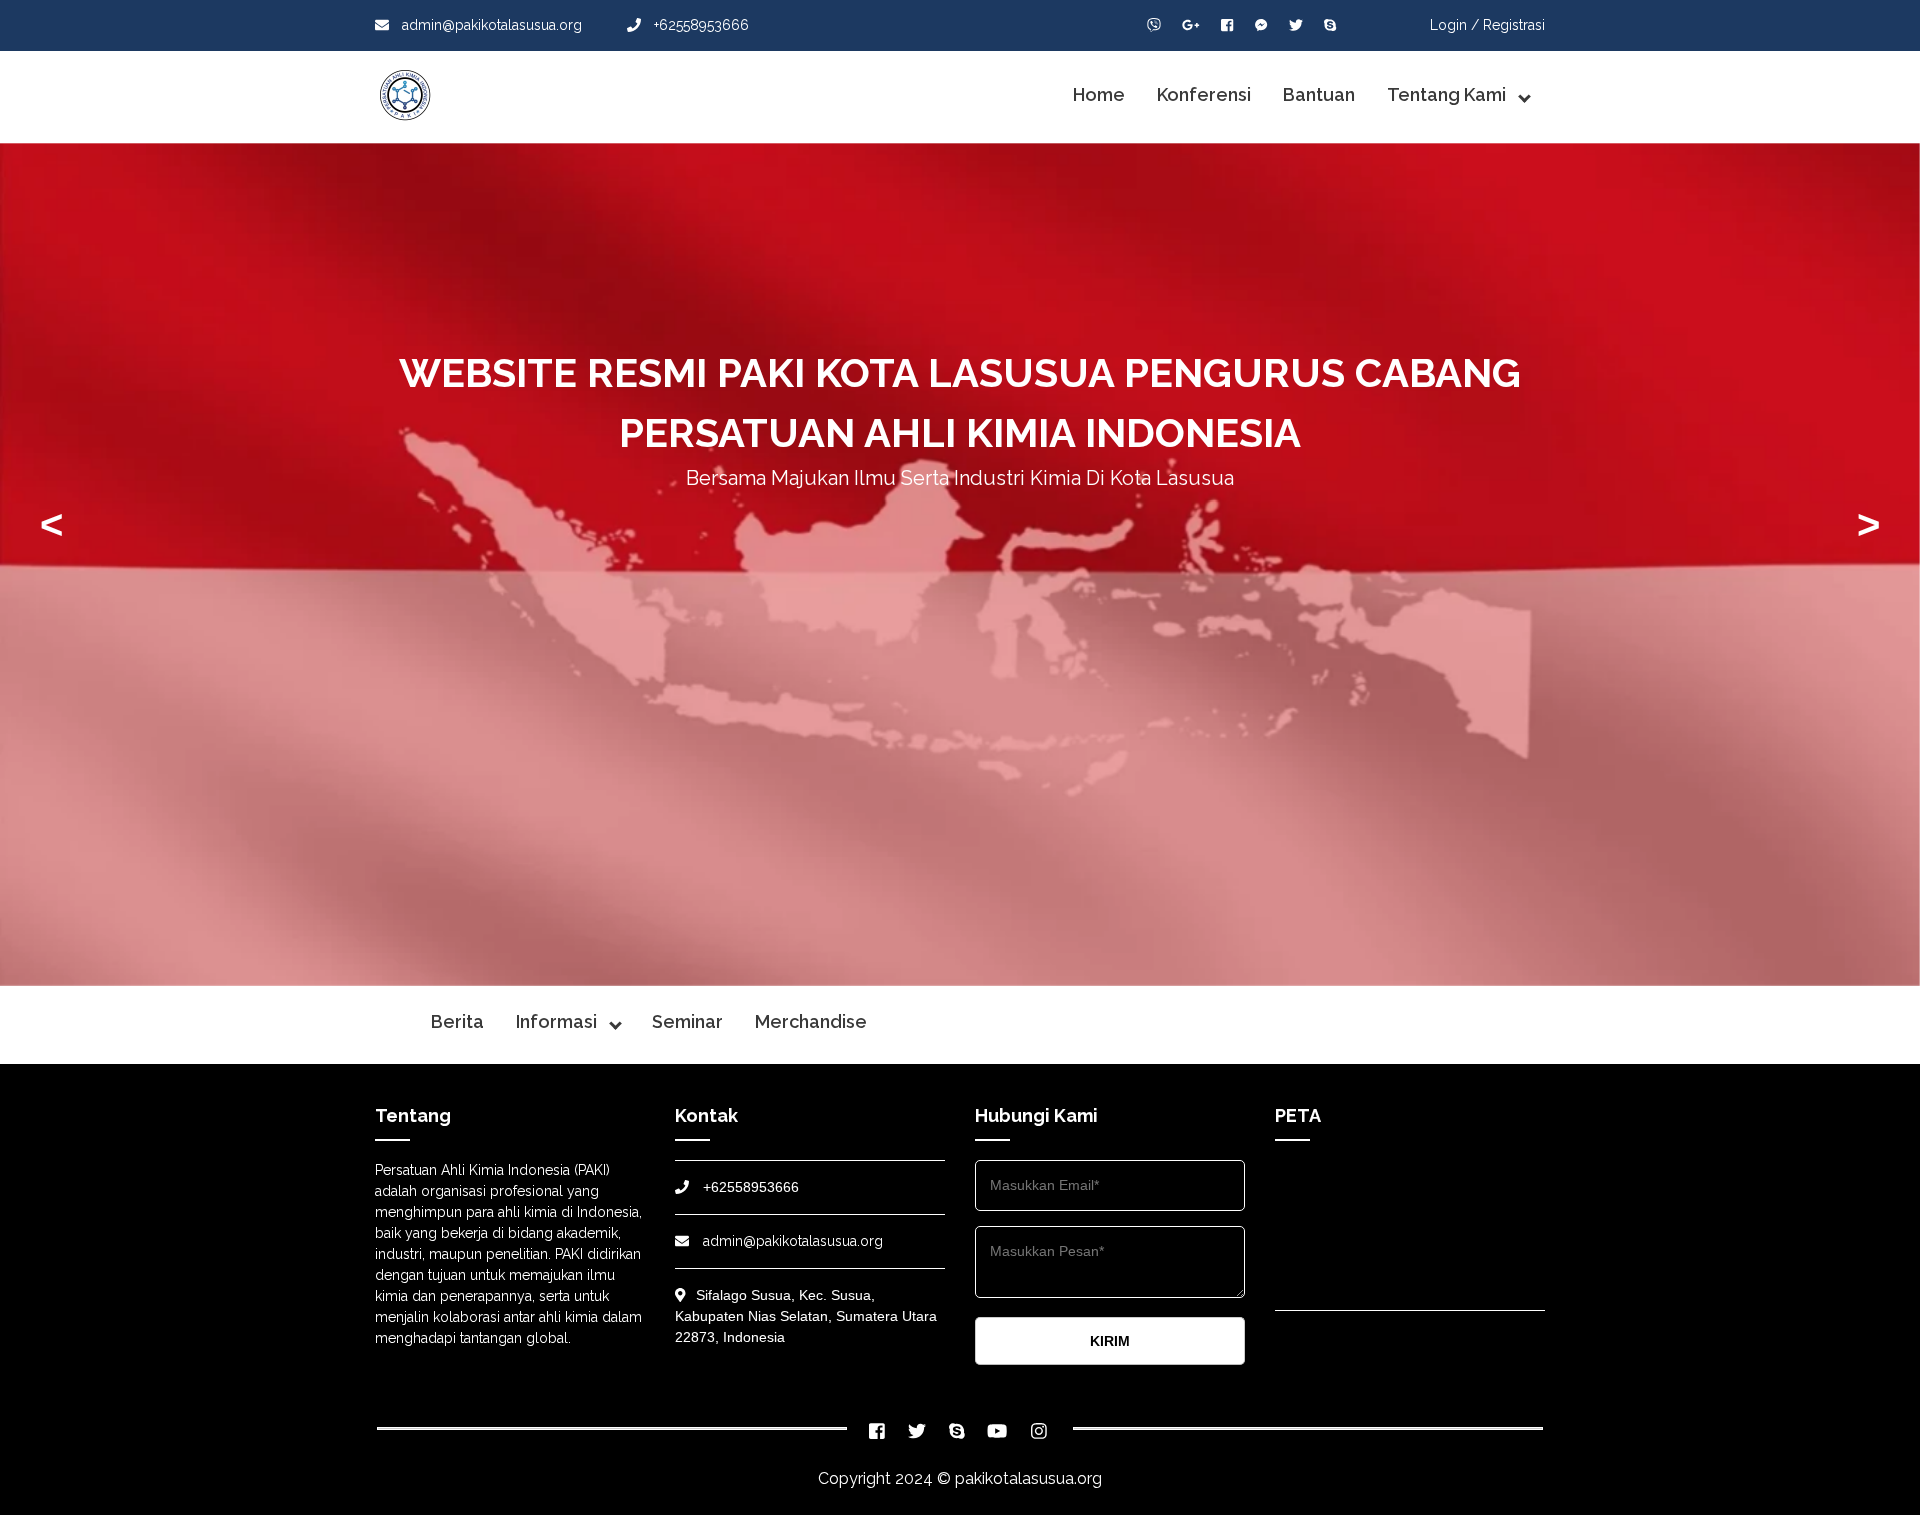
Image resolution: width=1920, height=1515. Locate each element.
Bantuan (1319, 94)
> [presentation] (1868, 524)
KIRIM (1110, 1341)
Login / (1454, 25)
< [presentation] (51, 524)
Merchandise (811, 1021)
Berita (457, 1021)
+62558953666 (699, 25)
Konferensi (1204, 94)
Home (1099, 94)
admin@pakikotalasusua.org (492, 25)
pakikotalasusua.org (1028, 1478)
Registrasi (1514, 25)
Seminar (687, 1021)
